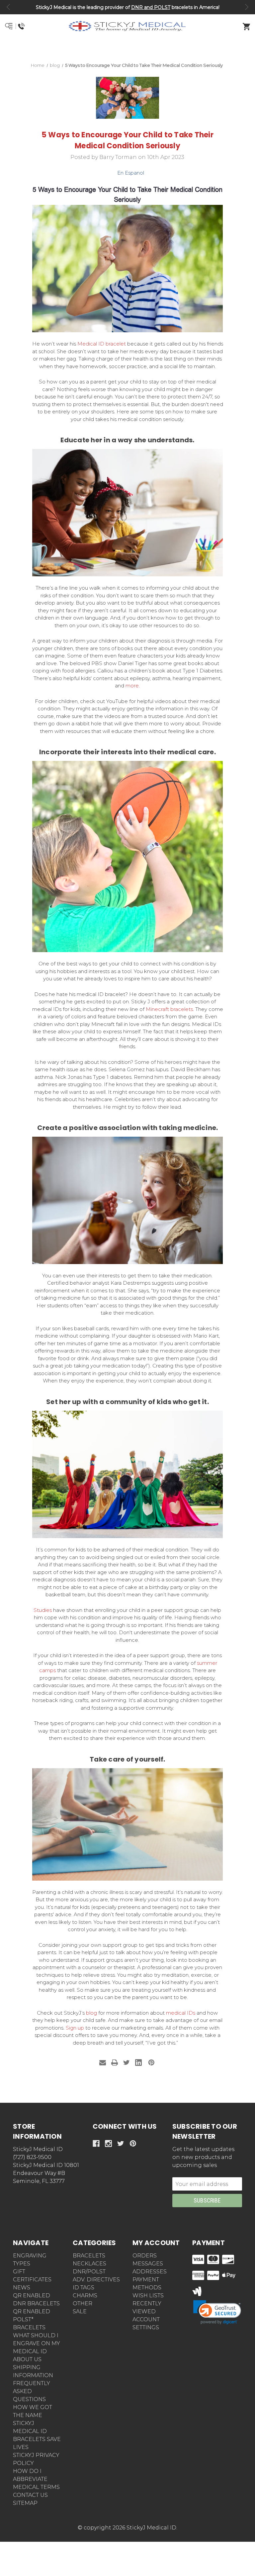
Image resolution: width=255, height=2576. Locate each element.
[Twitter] (127, 2063)
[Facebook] (96, 2144)
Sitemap (25, 2503)
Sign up (75, 2028)
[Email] (103, 2063)
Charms (85, 2295)
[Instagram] (108, 2144)
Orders (145, 2256)
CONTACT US (30, 2495)
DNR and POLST (151, 7)
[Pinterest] (151, 2063)
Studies (43, 1610)
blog (91, 2013)
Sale (80, 2311)
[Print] (115, 2063)
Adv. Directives (96, 2280)
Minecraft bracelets (169, 1009)
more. (133, 686)
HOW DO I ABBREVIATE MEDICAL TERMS (36, 2479)
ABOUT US (27, 2359)
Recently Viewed (147, 2307)
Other (83, 2303)
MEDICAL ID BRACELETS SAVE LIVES (37, 2439)
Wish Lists (148, 2295)
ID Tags (84, 2288)
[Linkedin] (138, 2063)
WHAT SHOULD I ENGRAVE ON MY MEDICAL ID (37, 2343)
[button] (128, 50)
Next (247, 7)
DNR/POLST (89, 2272)
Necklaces (89, 2264)
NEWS (22, 2288)
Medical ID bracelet (102, 344)
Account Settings (146, 2323)
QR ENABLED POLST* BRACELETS (32, 2319)
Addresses (150, 2272)
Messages (148, 2264)
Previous (8, 7)
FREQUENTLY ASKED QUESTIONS (32, 2391)
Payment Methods (147, 2284)
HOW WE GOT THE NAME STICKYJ (33, 2415)
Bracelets (89, 2256)
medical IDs (181, 2013)
